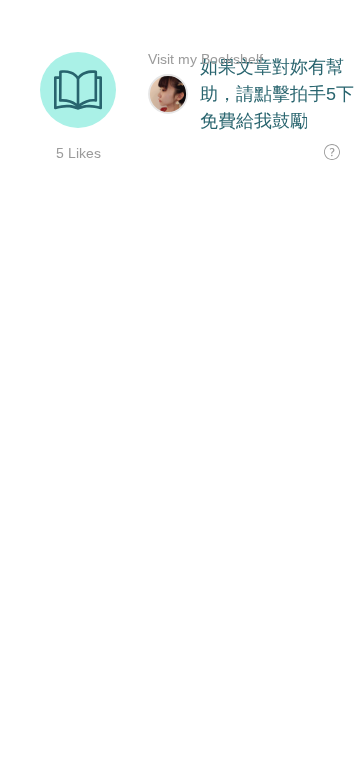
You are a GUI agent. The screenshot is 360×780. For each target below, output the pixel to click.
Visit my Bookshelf (205, 59)
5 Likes (78, 153)
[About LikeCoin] (332, 152)
